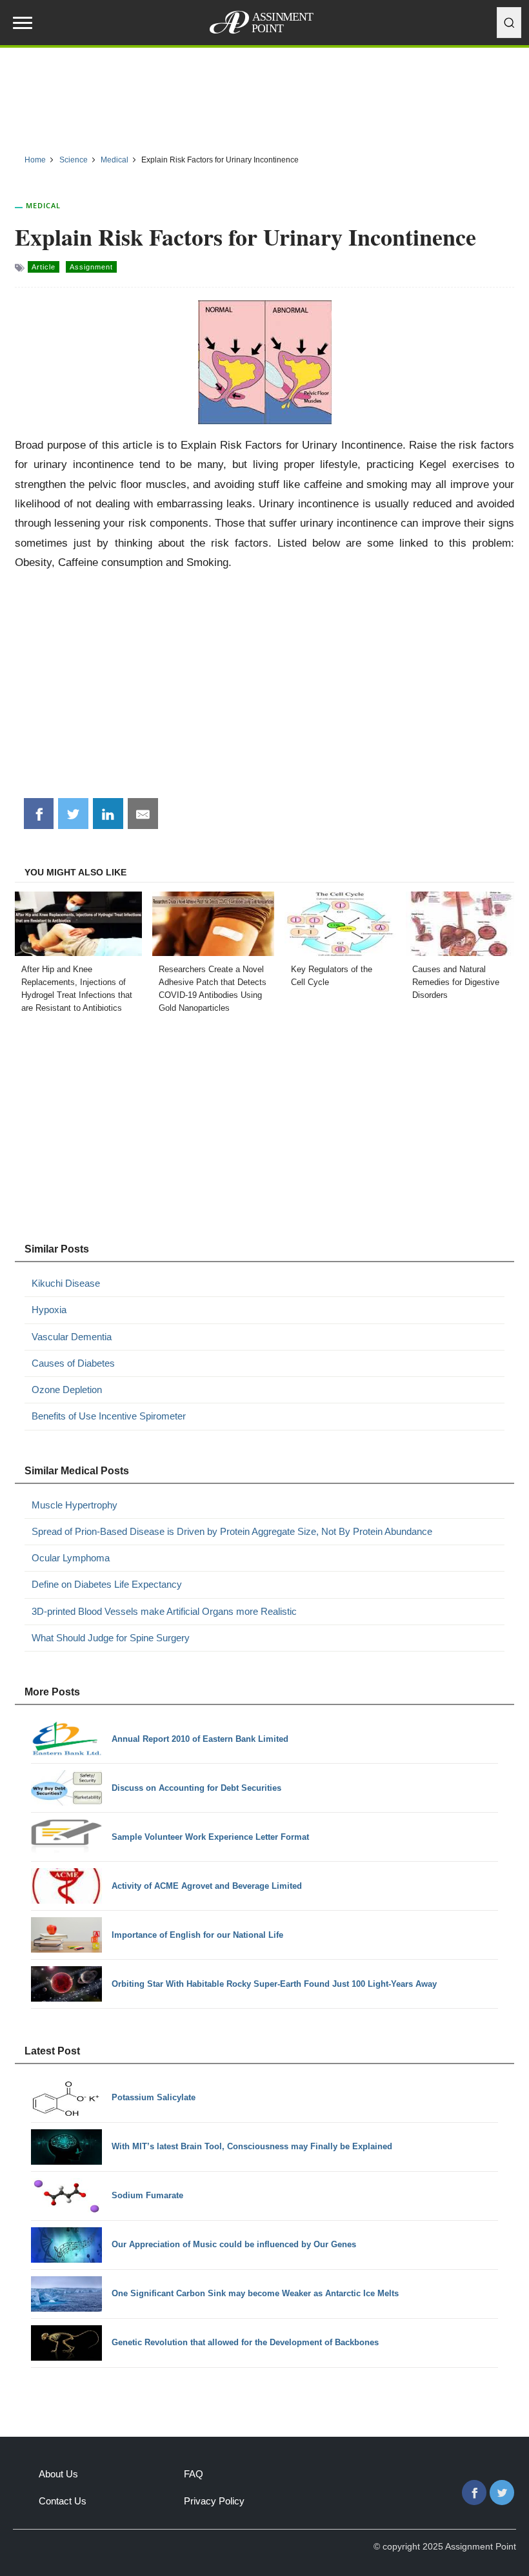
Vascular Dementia (72, 1337)
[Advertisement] (264, 96)
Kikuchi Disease (66, 1283)
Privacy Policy (214, 2501)
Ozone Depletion (67, 1390)
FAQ (194, 2474)
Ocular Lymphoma (71, 1558)
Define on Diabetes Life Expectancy (107, 1584)
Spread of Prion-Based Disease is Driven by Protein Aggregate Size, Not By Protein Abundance (232, 1531)
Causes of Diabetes (73, 1363)
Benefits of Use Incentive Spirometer (109, 1416)
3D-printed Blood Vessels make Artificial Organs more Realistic (164, 1611)
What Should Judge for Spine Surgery (111, 1638)
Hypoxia (49, 1310)
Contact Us (63, 2501)
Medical (43, 205)
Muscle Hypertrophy (75, 1505)
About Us (58, 2474)
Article (44, 267)
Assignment (91, 267)
